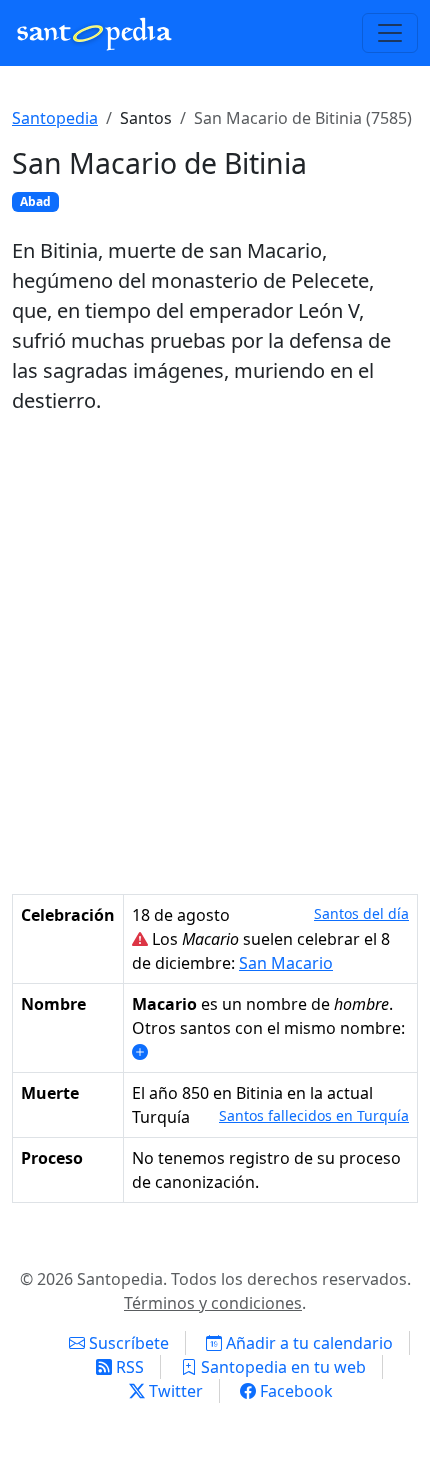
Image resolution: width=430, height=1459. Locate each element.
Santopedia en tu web (281, 1367)
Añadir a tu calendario (307, 1343)
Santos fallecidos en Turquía (314, 1115)
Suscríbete (127, 1343)
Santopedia (55, 118)
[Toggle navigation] (390, 33)
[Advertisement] (215, 655)
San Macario (286, 963)
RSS (128, 1367)
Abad (35, 201)
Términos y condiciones (213, 1303)
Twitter (174, 1391)
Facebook (294, 1391)
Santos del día (361, 913)
